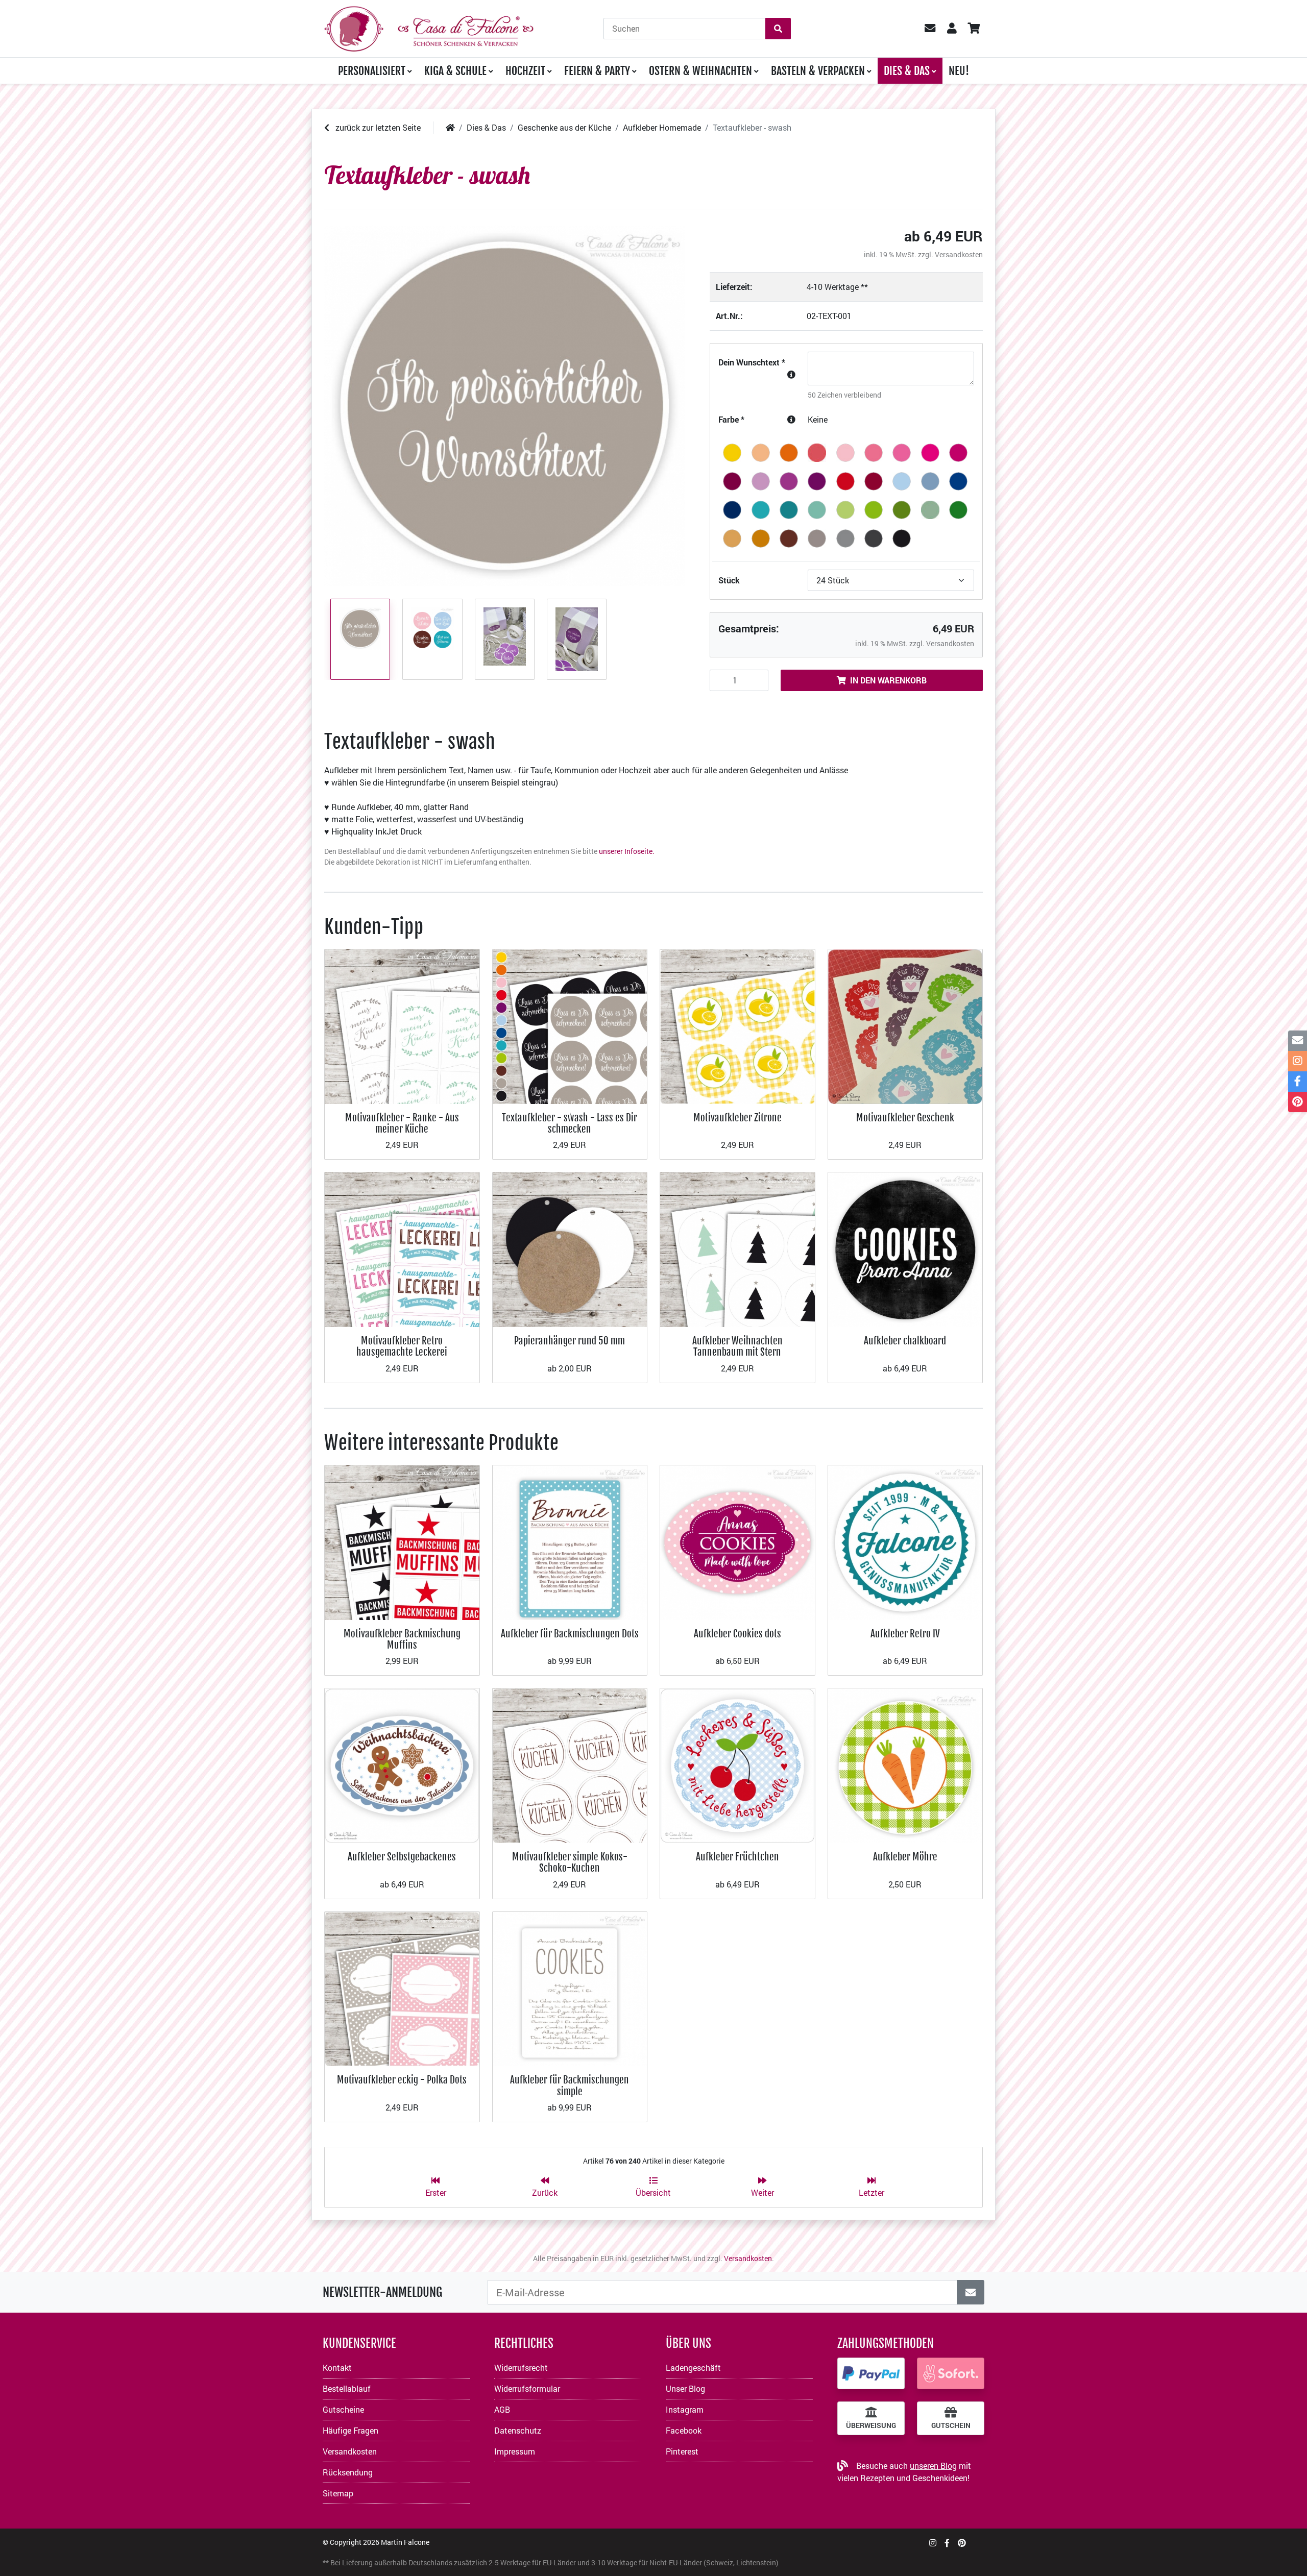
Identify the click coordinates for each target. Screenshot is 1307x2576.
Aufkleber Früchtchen (737, 1857)
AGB (502, 2409)
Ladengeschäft (693, 2368)
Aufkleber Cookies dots (737, 1634)
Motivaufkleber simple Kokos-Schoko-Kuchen (570, 1862)
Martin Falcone (405, 2542)
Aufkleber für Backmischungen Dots (570, 1634)
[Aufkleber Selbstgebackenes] (402, 1765)
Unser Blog (685, 2388)
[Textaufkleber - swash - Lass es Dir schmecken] (570, 1026)
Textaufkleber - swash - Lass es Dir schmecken (570, 1123)
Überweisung (871, 2425)
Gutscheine (343, 2409)
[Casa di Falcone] (429, 27)
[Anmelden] (971, 2292)
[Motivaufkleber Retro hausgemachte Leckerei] (402, 1249)
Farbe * (731, 419)
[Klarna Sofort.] (951, 2373)
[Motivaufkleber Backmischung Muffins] (402, 1542)
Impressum (515, 2451)
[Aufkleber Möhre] (905, 1765)
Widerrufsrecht (521, 2368)
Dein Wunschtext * (752, 362)
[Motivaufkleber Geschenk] (905, 1026)
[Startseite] (450, 127)
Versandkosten (959, 254)
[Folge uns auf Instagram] (933, 2543)
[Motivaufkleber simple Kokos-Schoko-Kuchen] (570, 1765)
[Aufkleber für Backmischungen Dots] (570, 1542)
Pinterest (682, 2451)
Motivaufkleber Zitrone (737, 1118)
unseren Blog (933, 2465)
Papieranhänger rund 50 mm (570, 1341)
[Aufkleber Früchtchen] (737, 1765)
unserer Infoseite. (627, 851)
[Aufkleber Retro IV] (905, 1542)
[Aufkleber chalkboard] (905, 1249)
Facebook (684, 2430)
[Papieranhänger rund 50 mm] (570, 1249)
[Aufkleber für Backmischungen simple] (570, 1988)
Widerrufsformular (527, 2388)
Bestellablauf (347, 2388)
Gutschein (951, 2425)
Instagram (685, 2409)
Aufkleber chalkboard (905, 1341)
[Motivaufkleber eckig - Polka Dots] (402, 1988)
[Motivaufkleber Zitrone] (737, 1026)
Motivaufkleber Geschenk (905, 1118)
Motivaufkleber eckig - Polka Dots (402, 2080)
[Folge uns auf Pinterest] (962, 2543)
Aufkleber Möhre (905, 1857)
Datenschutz (518, 2430)
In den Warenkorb (888, 680)
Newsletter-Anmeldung (382, 2292)
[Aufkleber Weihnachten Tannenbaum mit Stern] (737, 1249)
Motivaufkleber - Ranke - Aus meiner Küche (402, 1123)
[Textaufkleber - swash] (505, 406)
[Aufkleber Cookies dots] (737, 1542)
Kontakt (337, 2368)
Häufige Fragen (350, 2430)
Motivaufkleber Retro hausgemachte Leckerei (402, 1346)
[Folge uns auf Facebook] (947, 2543)
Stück (729, 580)
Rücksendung (348, 2472)
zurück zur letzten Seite (377, 127)
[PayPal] (871, 2373)
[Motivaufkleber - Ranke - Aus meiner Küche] (402, 1026)
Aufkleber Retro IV (905, 1634)
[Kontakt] (1298, 1041)
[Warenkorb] (973, 29)
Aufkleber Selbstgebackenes (402, 1857)
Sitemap (338, 2493)
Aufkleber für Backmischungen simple (570, 2085)
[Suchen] (778, 29)
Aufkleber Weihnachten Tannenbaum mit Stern (737, 1346)
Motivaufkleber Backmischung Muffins (402, 1639)
